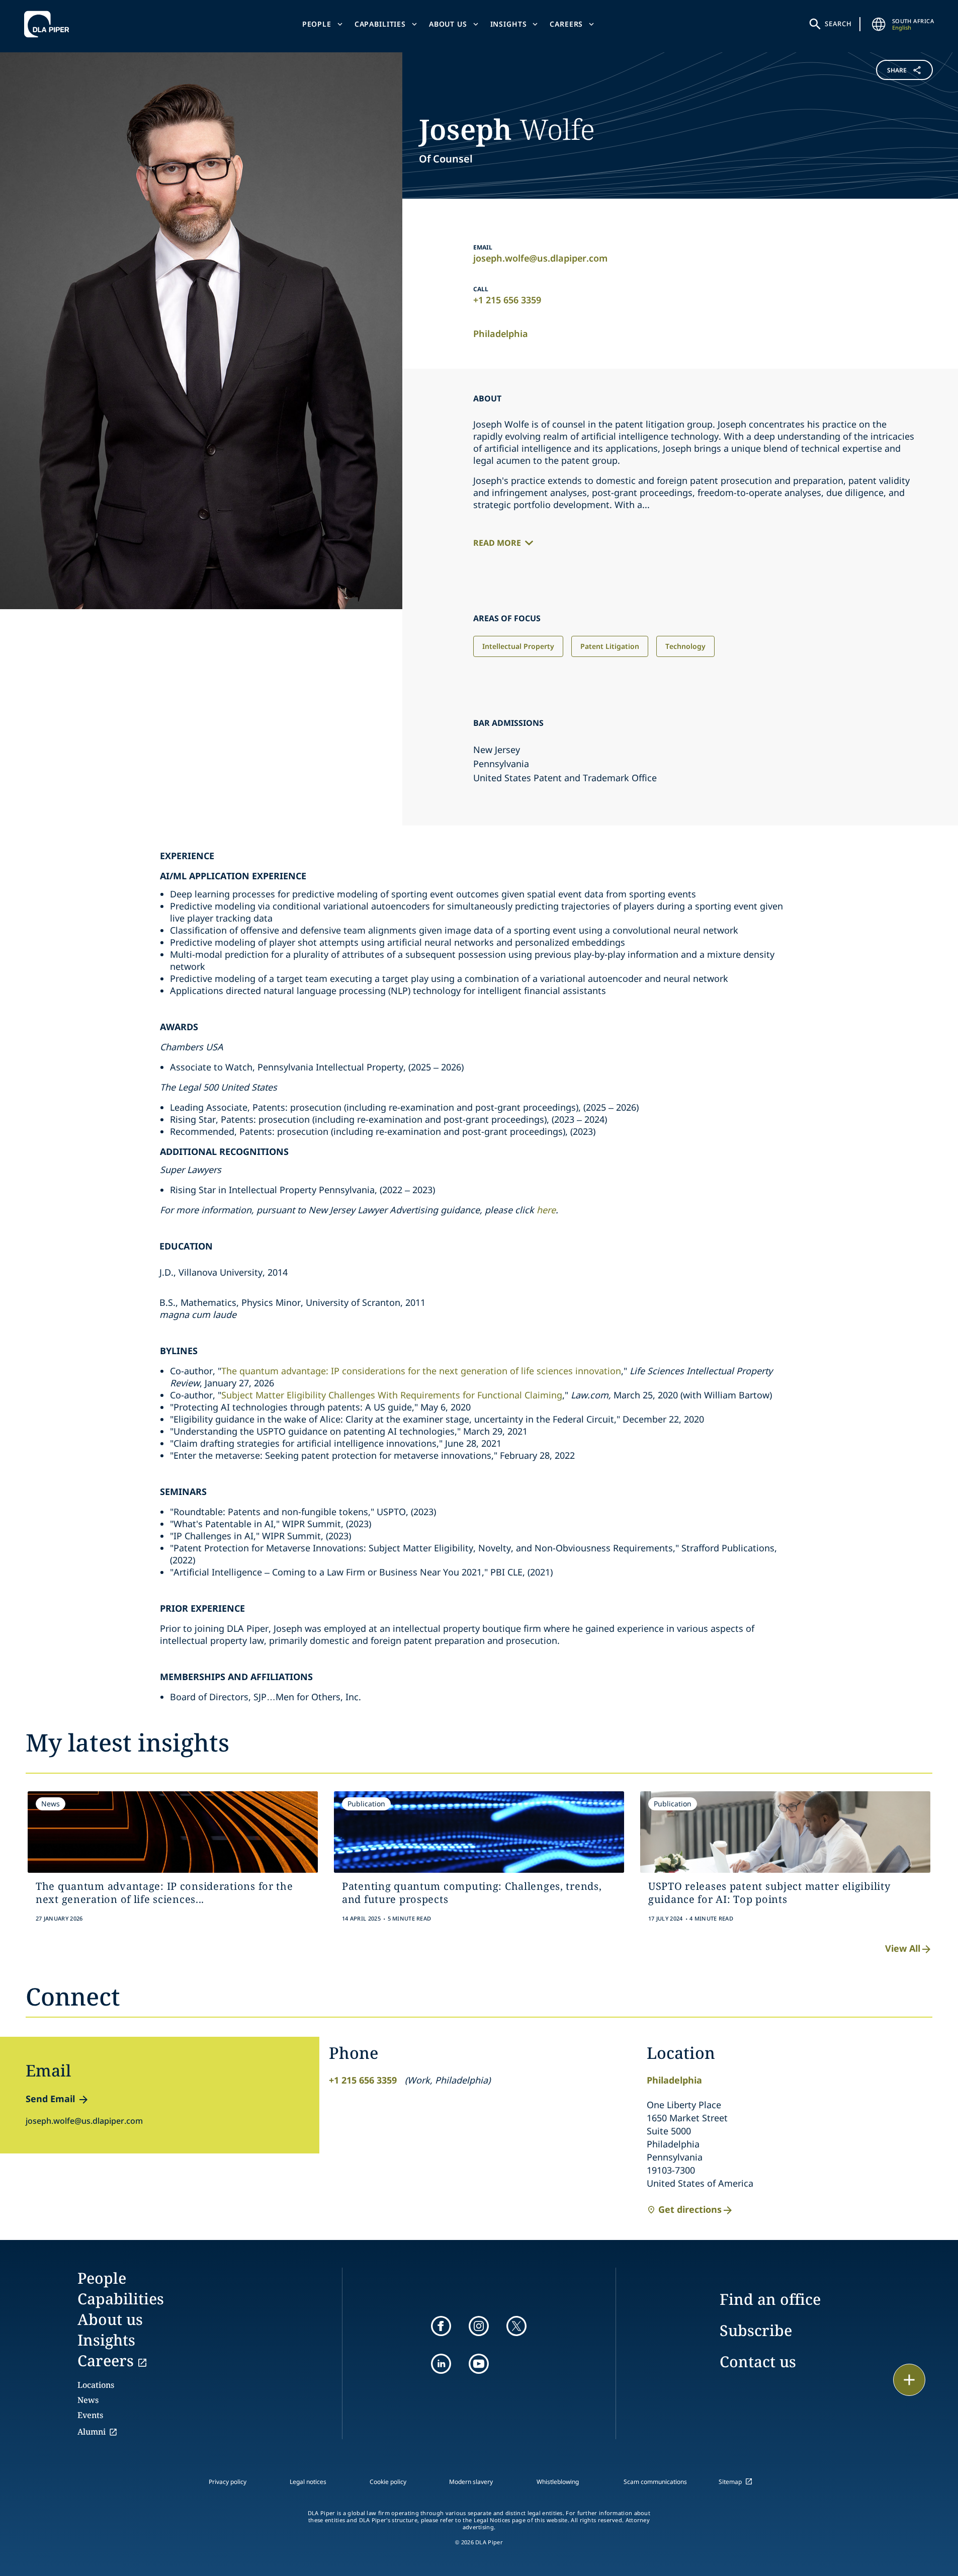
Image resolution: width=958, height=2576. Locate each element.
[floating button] (909, 2380)
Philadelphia (501, 334)
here (546, 1210)
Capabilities (380, 24)
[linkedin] (441, 2364)
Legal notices (308, 2482)
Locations (96, 2385)
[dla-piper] (49, 24)
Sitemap (730, 2482)
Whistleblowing (558, 2482)
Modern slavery (471, 2482)
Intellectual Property (518, 646)
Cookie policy (388, 2482)
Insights (509, 24)
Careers (566, 24)
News (88, 2400)
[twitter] (516, 2326)
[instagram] (479, 2326)
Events (90, 2415)
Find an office (770, 2299)
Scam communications (655, 2482)
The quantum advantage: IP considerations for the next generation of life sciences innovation (421, 1371)
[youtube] (479, 2364)
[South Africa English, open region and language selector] (879, 24)
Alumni (92, 2432)
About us (448, 24)
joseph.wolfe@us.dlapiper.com (540, 258)
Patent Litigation (610, 646)
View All (903, 1948)
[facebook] (441, 2326)
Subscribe (756, 2330)
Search (838, 24)
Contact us (758, 2361)
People (317, 24)
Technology (685, 646)
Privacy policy (228, 2482)
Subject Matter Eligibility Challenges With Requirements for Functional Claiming (392, 1395)
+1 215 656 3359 (507, 300)
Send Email (50, 2099)
